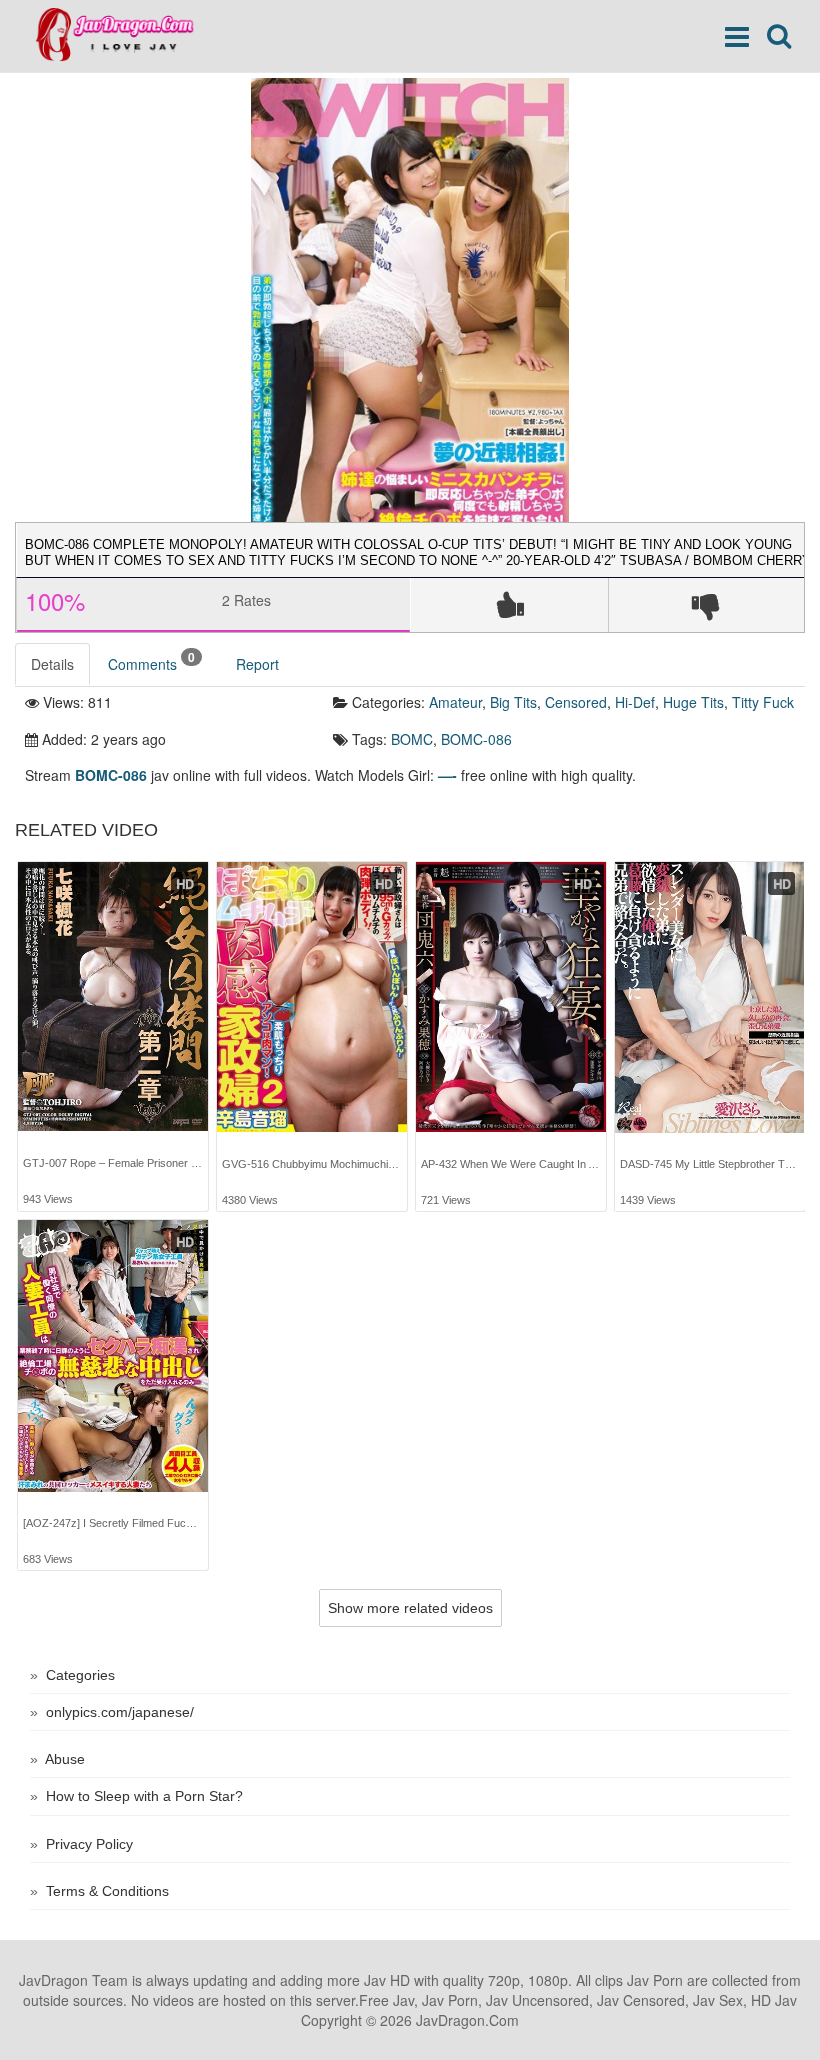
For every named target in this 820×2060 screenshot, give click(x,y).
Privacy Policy (89, 1844)
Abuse (65, 1759)
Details (52, 664)
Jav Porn (655, 1980)
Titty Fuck (763, 702)
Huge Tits (693, 702)
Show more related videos (410, 1608)
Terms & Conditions (107, 1891)
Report (257, 664)
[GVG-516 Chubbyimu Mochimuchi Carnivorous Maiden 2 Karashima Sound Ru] (312, 997)
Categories (80, 1675)
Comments (151, 661)
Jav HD (387, 1980)
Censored (576, 702)
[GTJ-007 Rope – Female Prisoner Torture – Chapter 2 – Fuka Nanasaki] (113, 997)
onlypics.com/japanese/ (120, 1712)
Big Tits (513, 702)
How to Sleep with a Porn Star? (144, 1796)
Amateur (455, 702)
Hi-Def (635, 702)
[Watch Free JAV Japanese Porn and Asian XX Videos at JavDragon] (124, 35)
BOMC (412, 739)
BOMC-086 (476, 739)
